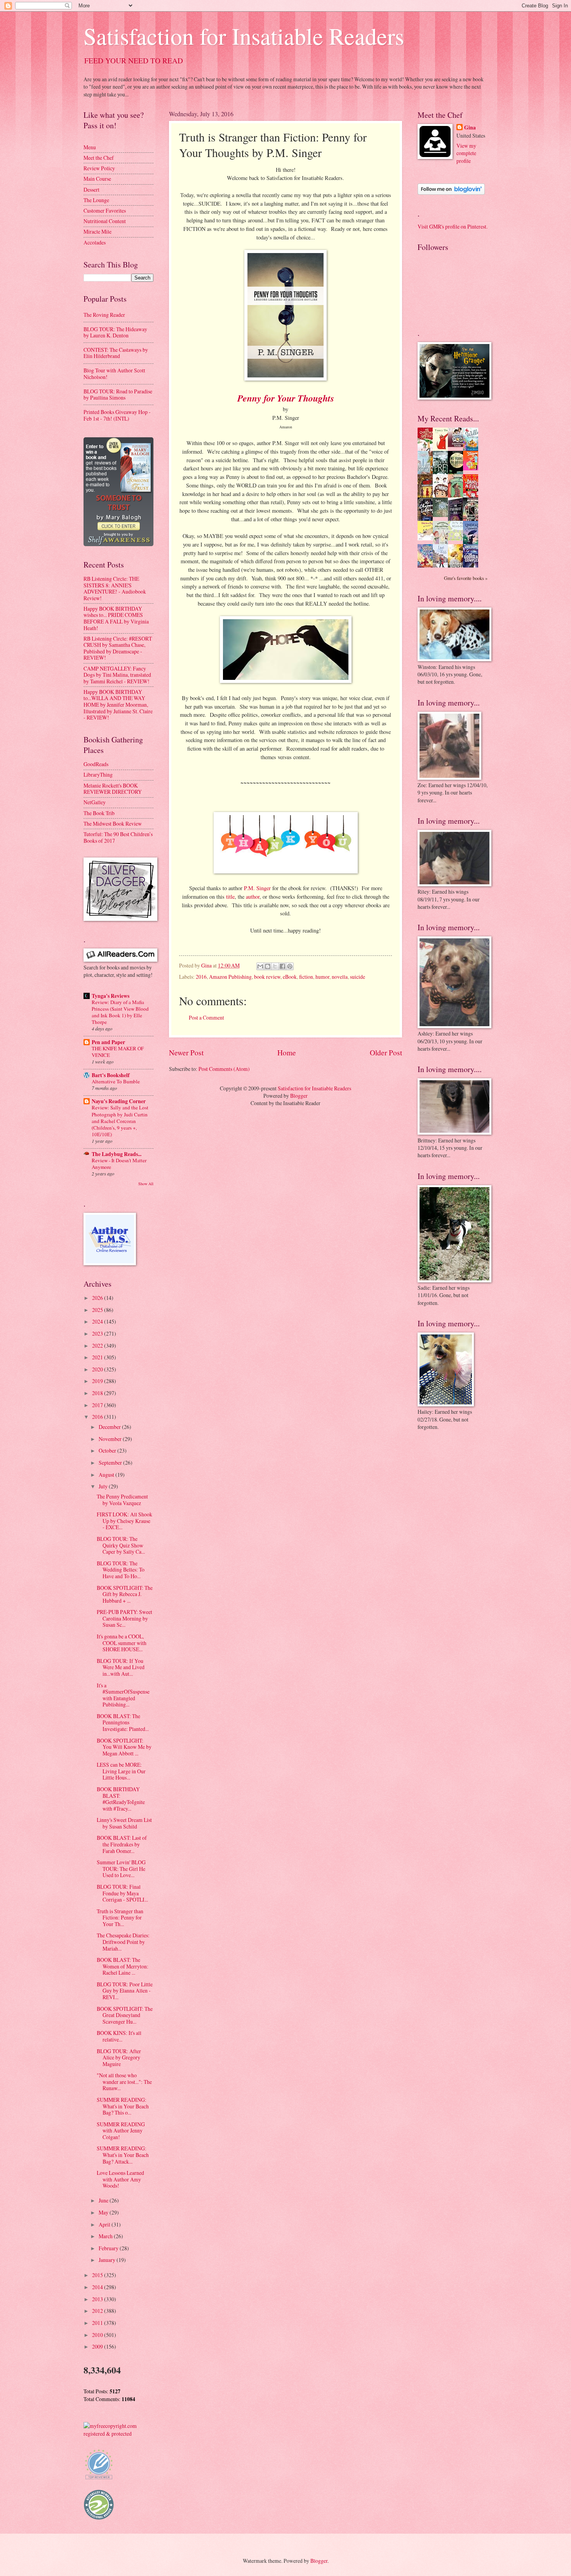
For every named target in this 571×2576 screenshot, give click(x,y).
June (104, 2200)
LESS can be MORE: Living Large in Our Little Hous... (121, 1771)
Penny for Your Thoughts (286, 398)
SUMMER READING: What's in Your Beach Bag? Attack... (123, 2155)
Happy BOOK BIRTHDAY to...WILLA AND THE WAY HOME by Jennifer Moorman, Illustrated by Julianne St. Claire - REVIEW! (118, 705)
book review (267, 977)
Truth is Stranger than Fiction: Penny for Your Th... (120, 1918)
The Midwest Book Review (113, 823)
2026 (98, 1298)
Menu (90, 147)
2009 (98, 2346)
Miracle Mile (97, 231)
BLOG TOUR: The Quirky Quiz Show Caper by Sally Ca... (121, 1545)
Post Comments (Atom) (224, 1069)
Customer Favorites (105, 210)
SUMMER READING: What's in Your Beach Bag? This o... (123, 2106)
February (109, 2248)
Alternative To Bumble (116, 1081)
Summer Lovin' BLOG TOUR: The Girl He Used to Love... (121, 1869)
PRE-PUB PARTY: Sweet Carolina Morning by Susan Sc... (124, 1618)
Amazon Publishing (230, 977)
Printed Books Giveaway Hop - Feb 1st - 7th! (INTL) (117, 415)
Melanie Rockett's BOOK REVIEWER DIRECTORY (113, 789)
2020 (98, 1369)
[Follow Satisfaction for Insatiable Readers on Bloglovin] (451, 193)
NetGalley (95, 802)
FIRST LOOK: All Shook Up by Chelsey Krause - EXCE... (124, 1521)
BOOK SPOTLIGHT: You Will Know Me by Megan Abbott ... (124, 1747)
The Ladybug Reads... (117, 1154)
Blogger (299, 1096)
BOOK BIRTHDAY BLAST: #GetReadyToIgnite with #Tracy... (121, 1799)
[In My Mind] (442, 496)
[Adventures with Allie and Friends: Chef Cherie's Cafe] (442, 543)
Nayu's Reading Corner (119, 1101)
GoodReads (96, 764)
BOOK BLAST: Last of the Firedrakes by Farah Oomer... (122, 1844)
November (111, 1439)
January (108, 2260)
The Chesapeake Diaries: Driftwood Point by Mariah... (123, 1942)
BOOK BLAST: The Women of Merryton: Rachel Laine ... (123, 1966)
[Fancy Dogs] (442, 449)
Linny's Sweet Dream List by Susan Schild (124, 1823)
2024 (98, 1321)
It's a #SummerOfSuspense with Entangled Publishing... (123, 1695)
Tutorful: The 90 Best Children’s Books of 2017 (118, 837)
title (230, 897)
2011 (98, 2323)
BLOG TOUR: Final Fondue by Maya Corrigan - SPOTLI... (122, 1893)
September (111, 1463)
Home (287, 1052)
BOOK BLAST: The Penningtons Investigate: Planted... (123, 1722)
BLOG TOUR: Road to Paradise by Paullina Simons (118, 395)
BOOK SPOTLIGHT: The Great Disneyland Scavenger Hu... (125, 2015)
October (108, 1450)
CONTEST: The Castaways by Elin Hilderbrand (116, 353)
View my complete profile (466, 153)
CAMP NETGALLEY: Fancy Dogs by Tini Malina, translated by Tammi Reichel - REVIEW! (117, 675)
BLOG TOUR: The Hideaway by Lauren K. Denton (115, 332)
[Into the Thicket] (442, 515)
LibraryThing (98, 775)
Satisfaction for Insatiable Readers (244, 36)
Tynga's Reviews (111, 996)
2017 (98, 1405)
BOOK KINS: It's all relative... (119, 2036)
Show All (146, 1184)
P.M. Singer (257, 888)
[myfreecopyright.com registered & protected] (118, 2434)
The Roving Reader (104, 315)
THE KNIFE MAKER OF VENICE (118, 1052)
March (106, 2236)
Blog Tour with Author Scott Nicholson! (114, 374)
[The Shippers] (473, 468)
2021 (98, 1357)
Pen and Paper (108, 1042)
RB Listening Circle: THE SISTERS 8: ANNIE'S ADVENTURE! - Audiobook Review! (115, 588)
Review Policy (99, 168)
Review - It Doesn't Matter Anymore (119, 1164)
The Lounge (96, 200)
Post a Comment (206, 1017)
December (110, 1427)
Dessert (91, 189)
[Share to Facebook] (282, 966)
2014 (98, 2287)
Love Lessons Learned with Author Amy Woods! (120, 2179)
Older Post (386, 1052)
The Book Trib (99, 813)
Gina (470, 128)
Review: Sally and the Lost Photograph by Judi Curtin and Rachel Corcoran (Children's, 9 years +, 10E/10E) (120, 1121)
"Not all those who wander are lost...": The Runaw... (124, 2082)
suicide (358, 977)
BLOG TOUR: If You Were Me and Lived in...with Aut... (121, 1667)
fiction (306, 977)
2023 (98, 1333)
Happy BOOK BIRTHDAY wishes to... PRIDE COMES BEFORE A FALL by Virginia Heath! (116, 618)
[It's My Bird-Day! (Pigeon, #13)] (458, 539)
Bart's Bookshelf (111, 1075)
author (253, 897)
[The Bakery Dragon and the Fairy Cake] (427, 566)
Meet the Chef (99, 158)
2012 (98, 2311)
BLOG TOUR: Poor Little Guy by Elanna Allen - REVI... (125, 1991)
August (107, 1475)
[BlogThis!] (268, 966)
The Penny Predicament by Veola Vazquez (122, 1500)
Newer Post (186, 1052)
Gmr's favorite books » (466, 578)
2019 (98, 1381)
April (105, 2224)
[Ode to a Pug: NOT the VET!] (427, 538)
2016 (201, 977)
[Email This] (260, 966)
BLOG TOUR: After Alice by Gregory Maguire (119, 2057)
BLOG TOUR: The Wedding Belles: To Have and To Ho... (121, 1570)
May (104, 2212)
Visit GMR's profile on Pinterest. (453, 226)
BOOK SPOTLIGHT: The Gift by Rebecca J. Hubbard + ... (125, 1594)
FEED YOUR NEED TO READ (134, 60)
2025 (98, 1310)
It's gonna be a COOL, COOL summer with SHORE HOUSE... (122, 1643)
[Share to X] (275, 966)
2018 (98, 1393)
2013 (98, 2299)
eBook (290, 977)
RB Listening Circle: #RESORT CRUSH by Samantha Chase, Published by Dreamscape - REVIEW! (118, 648)
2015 (98, 2275)
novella (340, 977)
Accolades (95, 242)
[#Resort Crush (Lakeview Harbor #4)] (458, 445)
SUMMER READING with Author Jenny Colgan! (121, 2131)
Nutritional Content (105, 221)
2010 (98, 2335)
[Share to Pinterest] (290, 966)
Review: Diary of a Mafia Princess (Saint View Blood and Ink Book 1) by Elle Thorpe (120, 1012)
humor (322, 977)
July (104, 1486)
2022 (98, 1346)
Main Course (97, 179)
